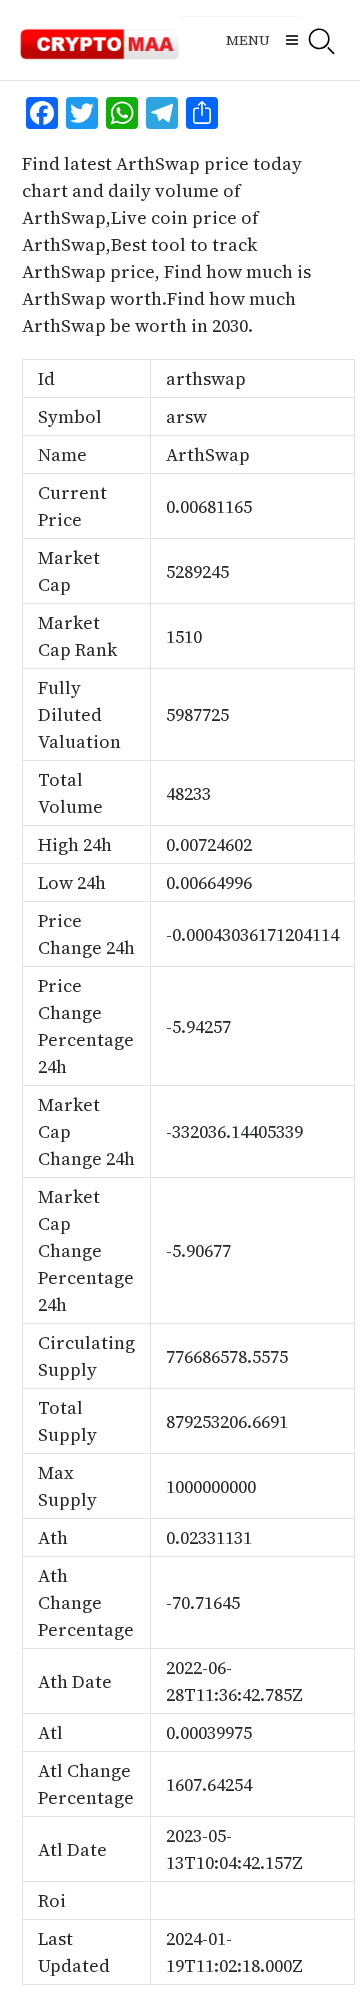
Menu (248, 40)
